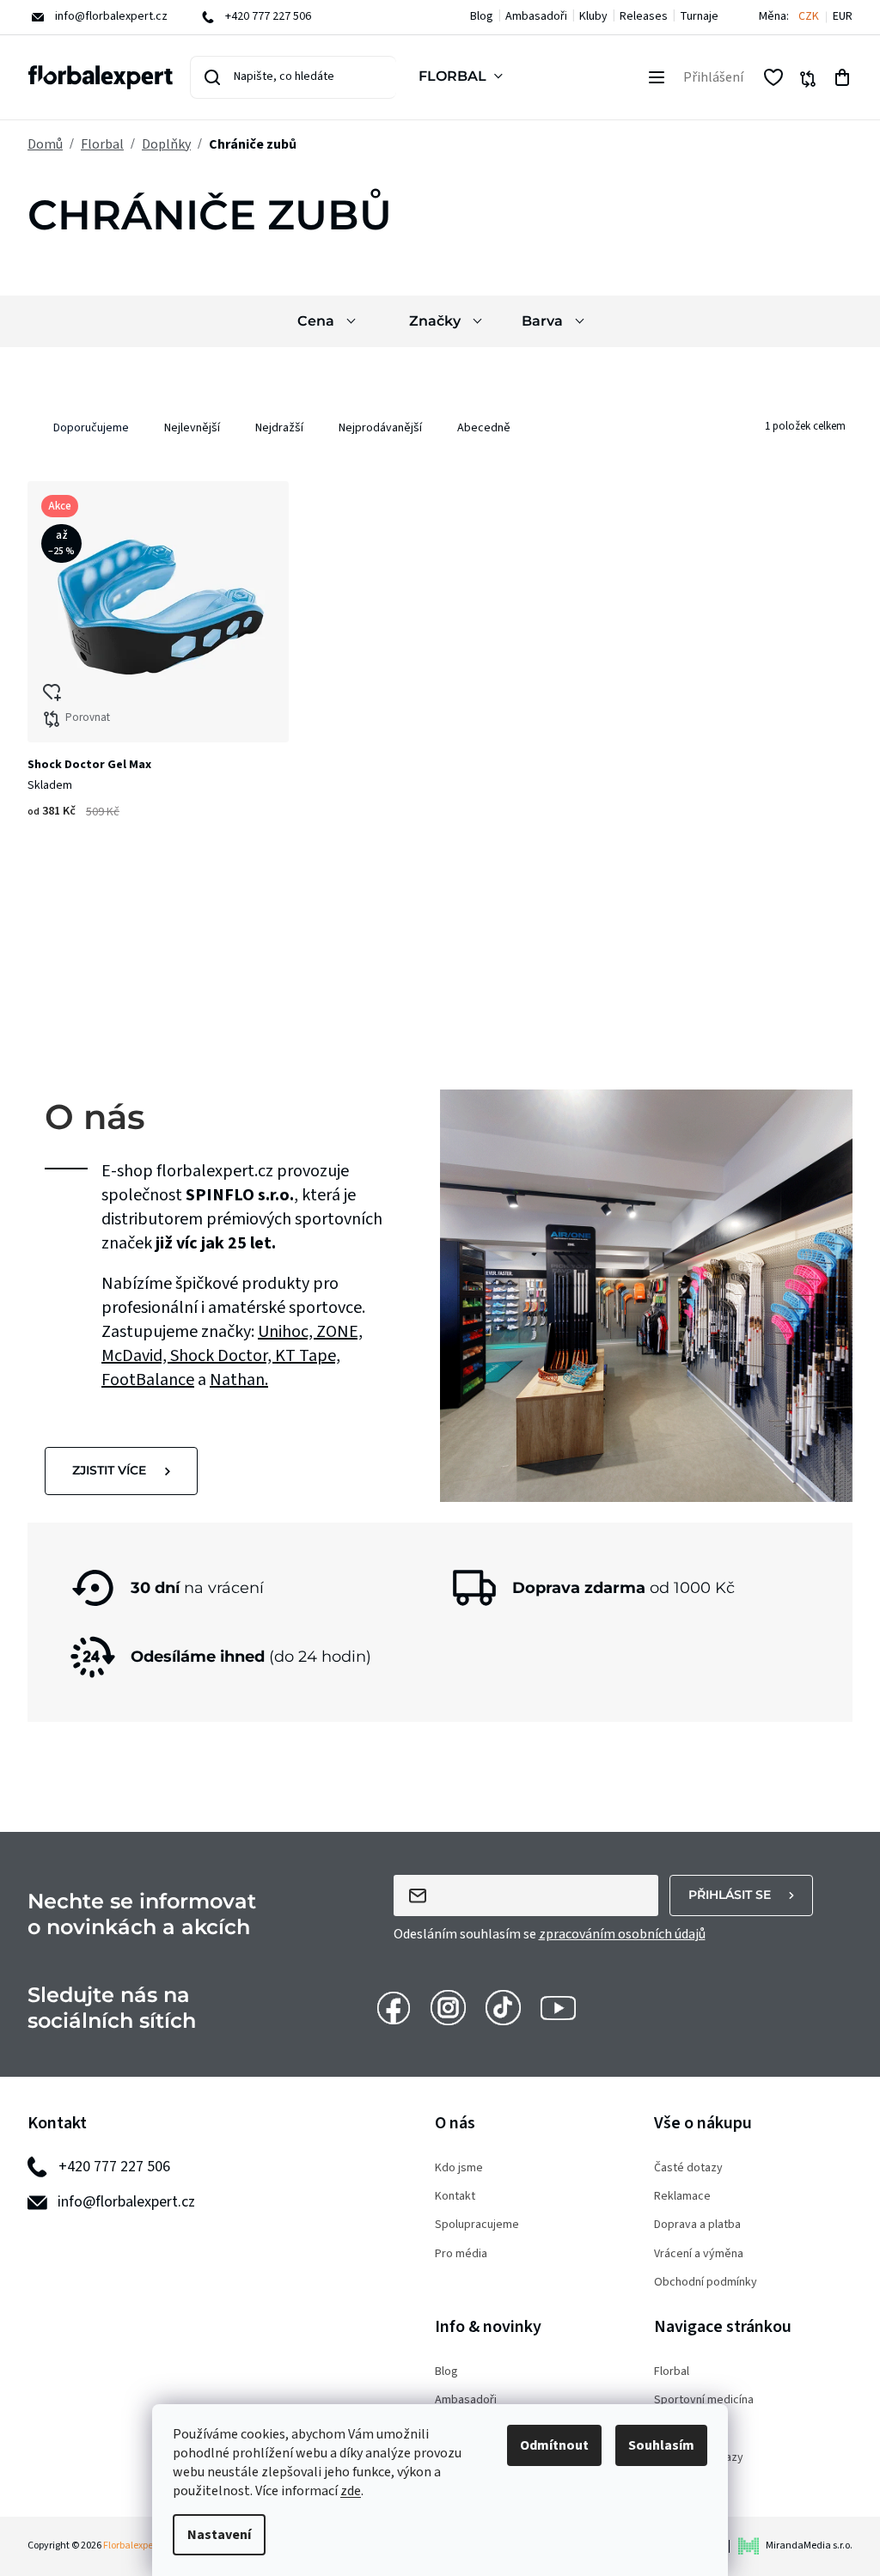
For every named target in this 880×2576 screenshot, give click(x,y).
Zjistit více (109, 1470)
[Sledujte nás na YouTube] (558, 2006)
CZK (809, 17)
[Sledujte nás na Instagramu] (448, 2006)
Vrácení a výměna (699, 2254)
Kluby (593, 16)
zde (351, 2491)
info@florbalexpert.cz (126, 2202)
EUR (843, 17)
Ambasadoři (536, 16)
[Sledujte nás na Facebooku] (393, 2006)
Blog (482, 16)
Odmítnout (554, 2445)
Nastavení (219, 2535)
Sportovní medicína (704, 2400)
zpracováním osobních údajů (622, 1934)
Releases (644, 16)
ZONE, (339, 1332)
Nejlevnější (192, 428)
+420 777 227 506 (114, 2167)
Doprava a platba (697, 2225)
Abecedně (484, 428)
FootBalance (148, 1380)
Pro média (461, 2254)
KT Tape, (308, 1356)
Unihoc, (287, 1332)
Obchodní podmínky (706, 2283)
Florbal (672, 2372)
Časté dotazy (688, 2168)
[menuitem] (464, 77)
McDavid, (136, 1356)
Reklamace (682, 2197)
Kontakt (455, 2197)
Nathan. (239, 1380)
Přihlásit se (730, 1895)
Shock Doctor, (223, 1356)
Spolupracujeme (477, 2225)
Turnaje (699, 16)
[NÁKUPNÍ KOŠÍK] (842, 77)
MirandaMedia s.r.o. (809, 2545)
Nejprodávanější (380, 428)
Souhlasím (661, 2445)
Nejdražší (279, 428)
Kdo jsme (459, 2168)
